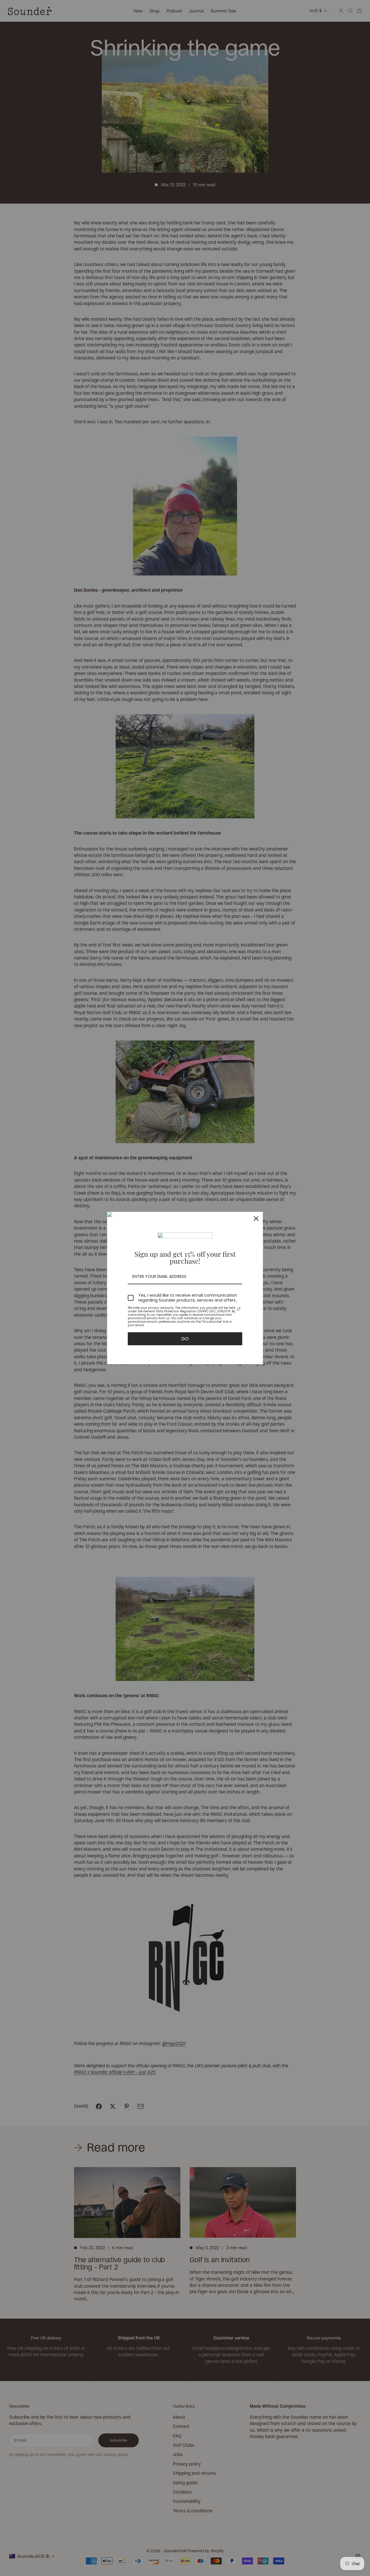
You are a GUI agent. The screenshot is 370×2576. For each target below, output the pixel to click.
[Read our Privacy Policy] (239, 1309)
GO (185, 1339)
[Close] (256, 1219)
